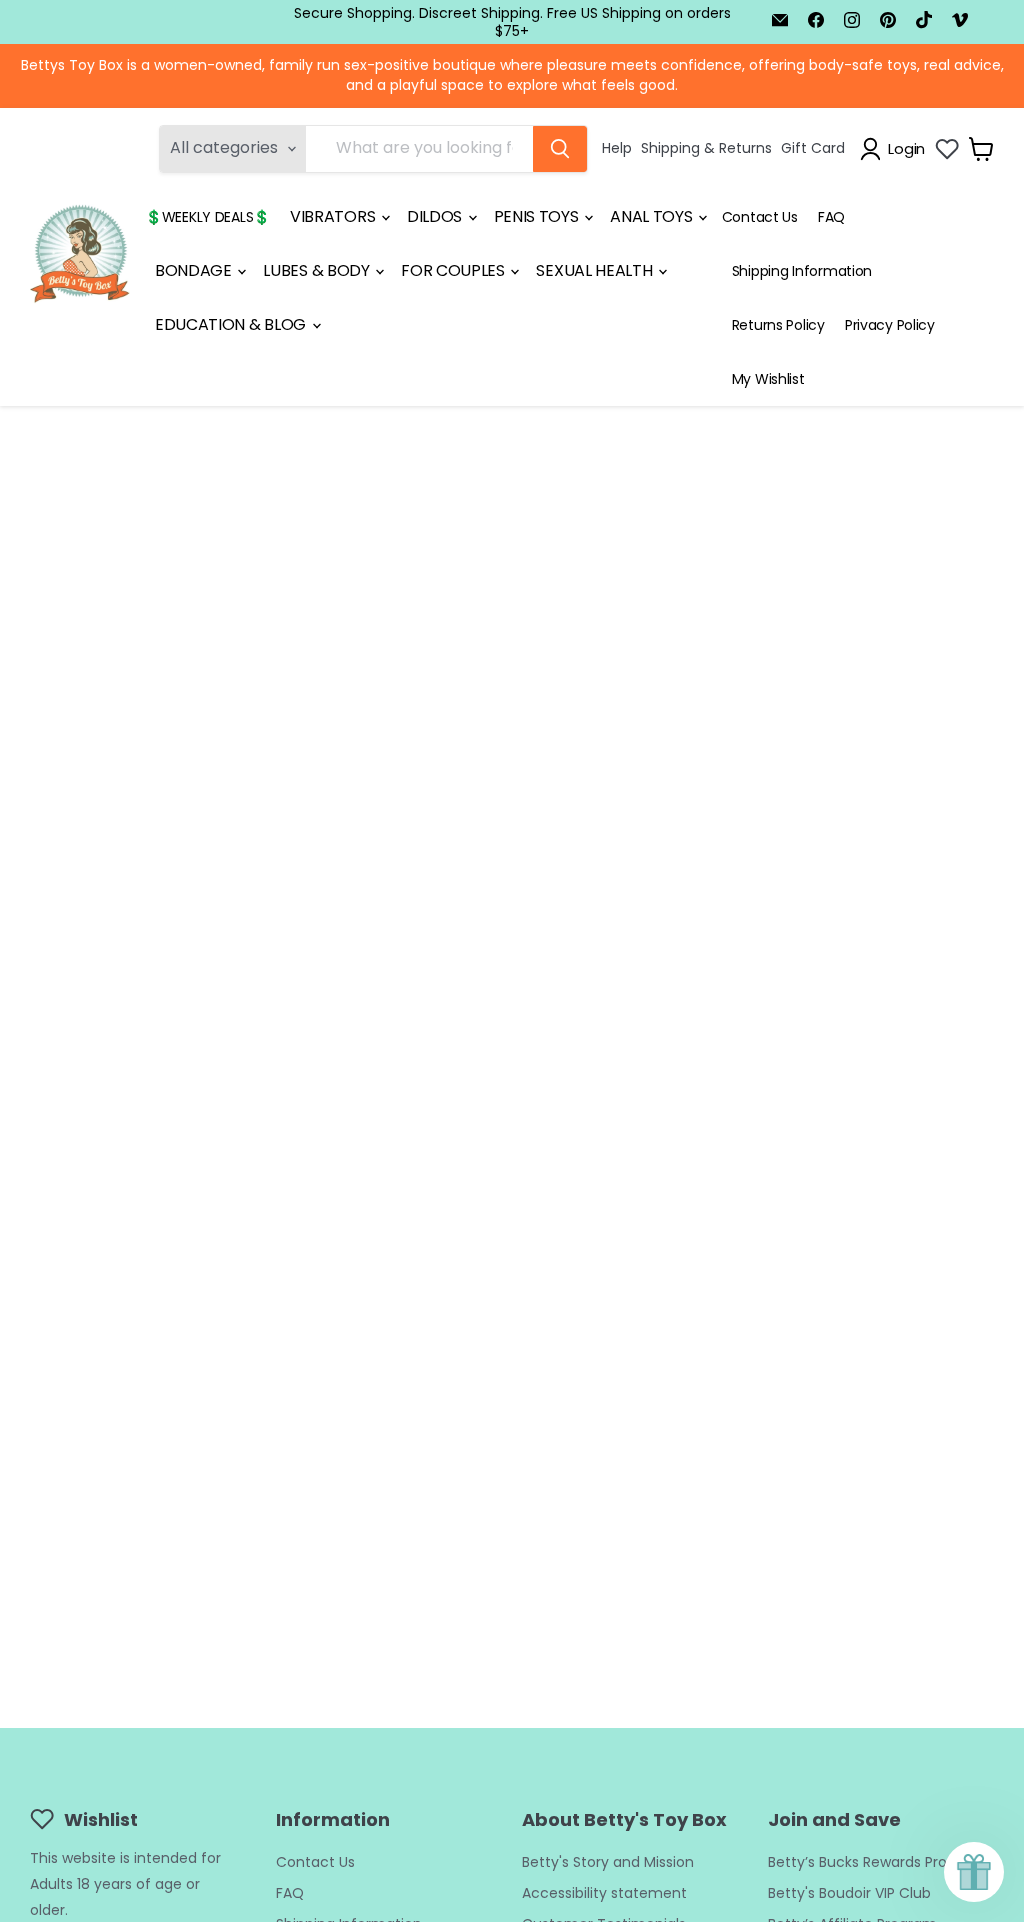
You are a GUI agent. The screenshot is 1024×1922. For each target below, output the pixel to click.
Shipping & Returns (706, 148)
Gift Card (813, 148)
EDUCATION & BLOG (232, 324)
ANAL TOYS (653, 216)
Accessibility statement (604, 1893)
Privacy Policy (890, 325)
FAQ (831, 217)
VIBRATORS (334, 216)
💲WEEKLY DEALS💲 (207, 217)
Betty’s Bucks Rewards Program (876, 1862)
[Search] (560, 149)
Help (617, 148)
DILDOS (436, 216)
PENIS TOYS (538, 216)
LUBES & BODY (318, 270)
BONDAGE (195, 270)
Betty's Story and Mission (608, 1862)
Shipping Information (802, 271)
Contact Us (760, 217)
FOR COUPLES (454, 270)
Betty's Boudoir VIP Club (849, 1893)
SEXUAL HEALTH (596, 270)
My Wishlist (768, 379)
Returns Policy (778, 325)
